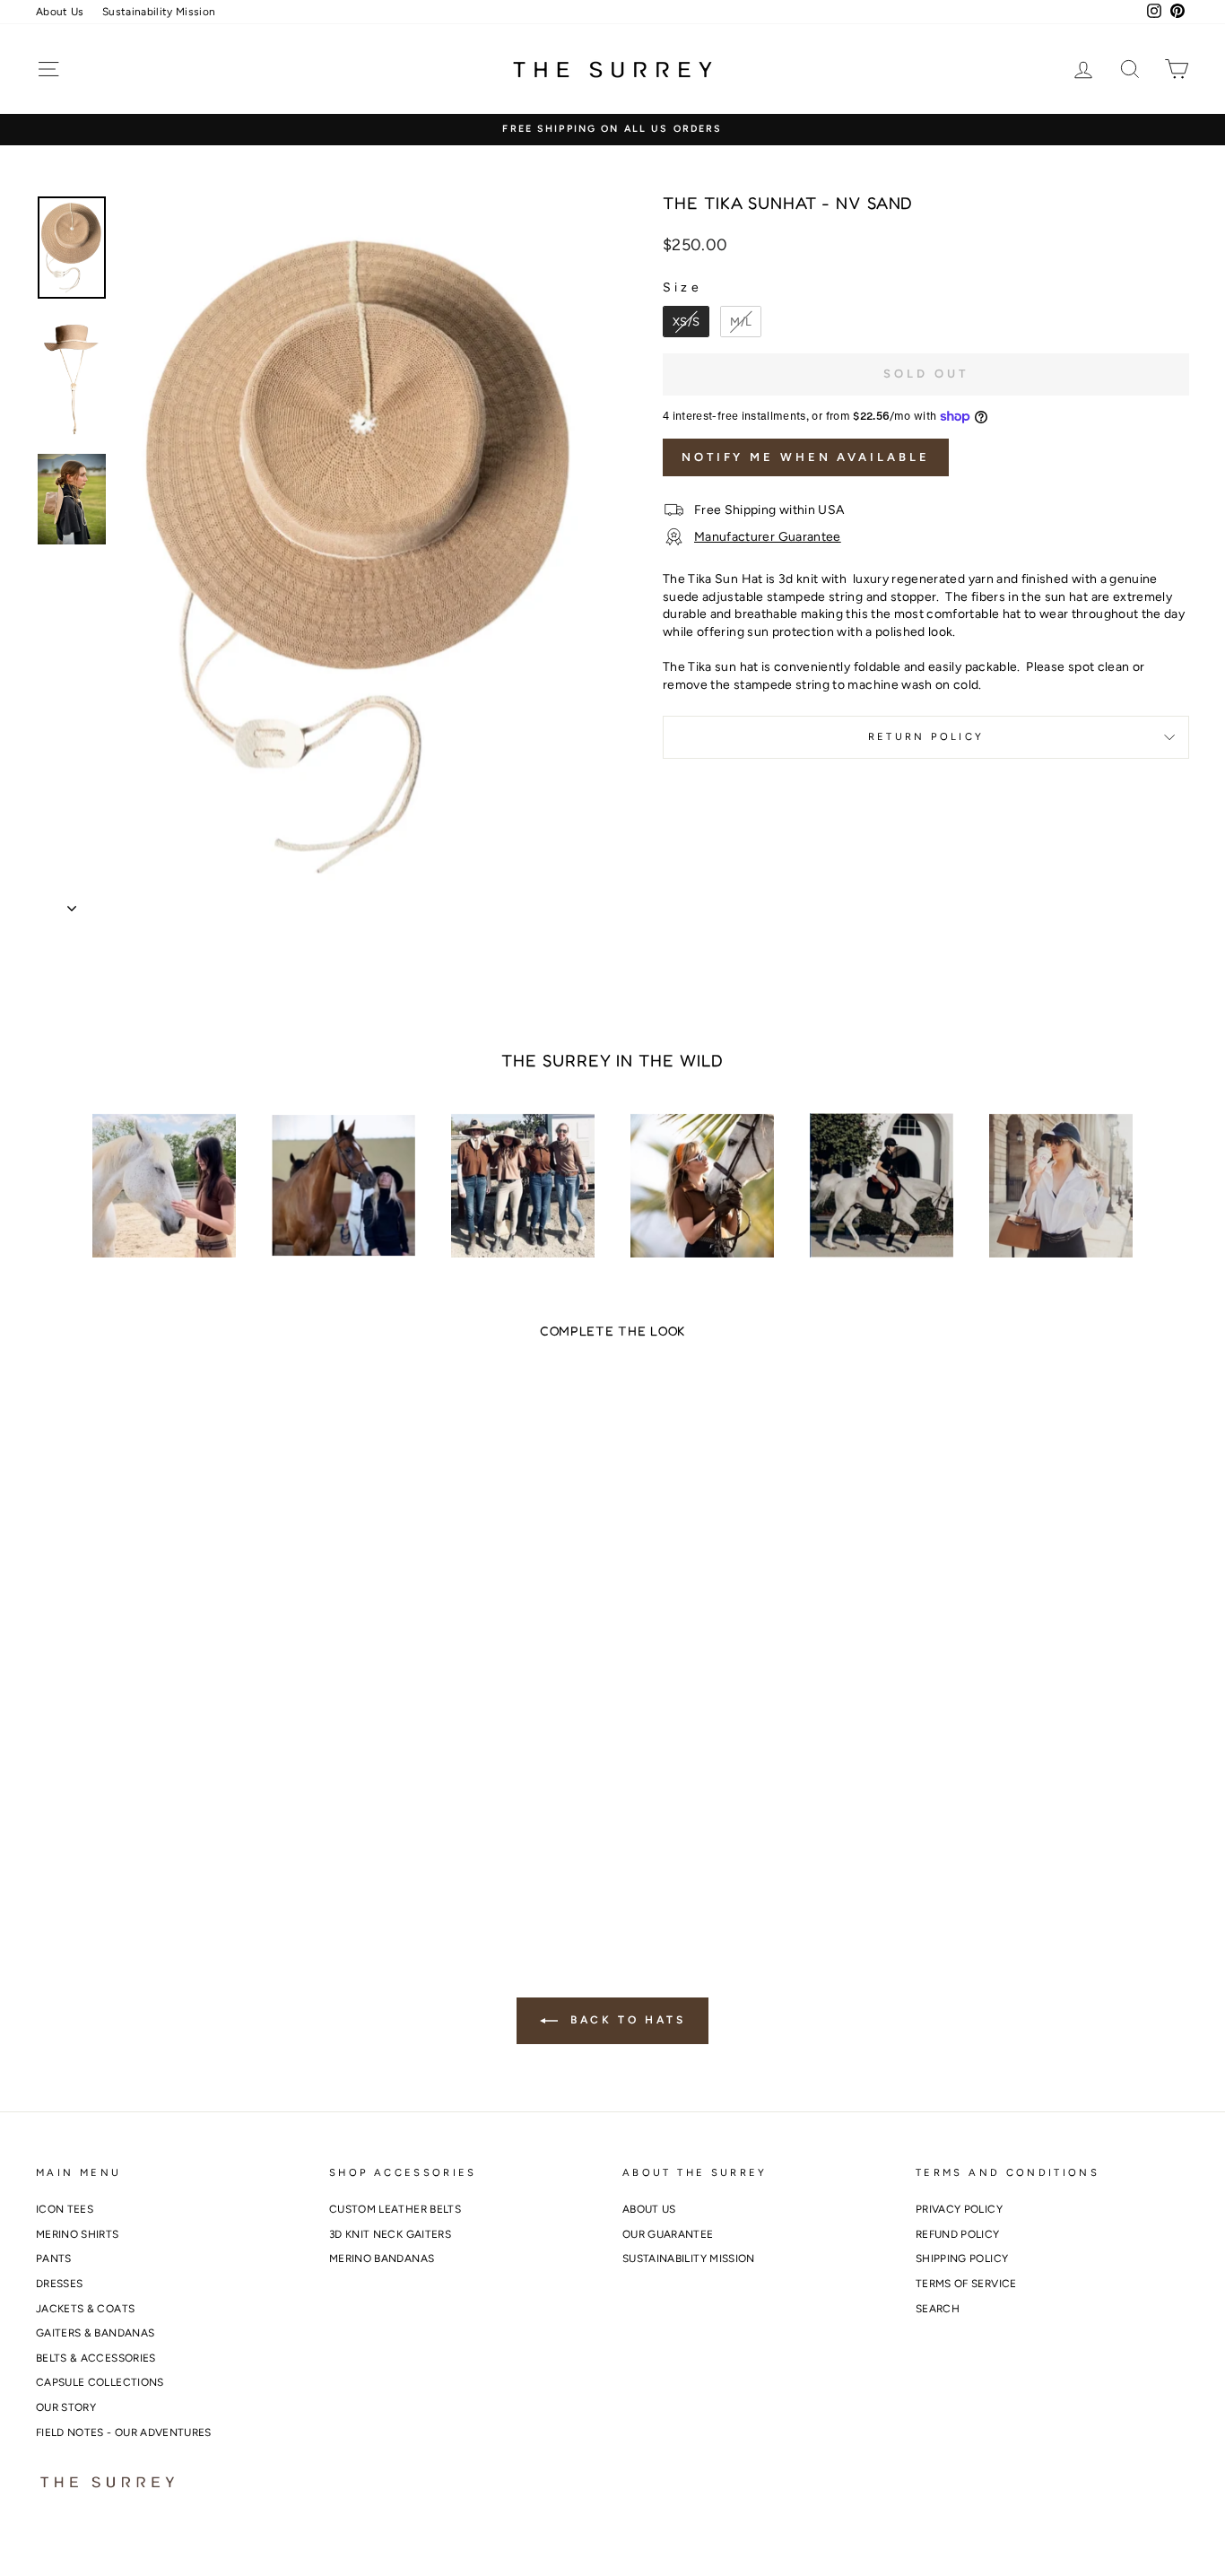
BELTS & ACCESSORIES (96, 2358)
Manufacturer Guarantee (768, 537)
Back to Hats (626, 2020)
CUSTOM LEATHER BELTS (395, 2209)
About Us (60, 12)
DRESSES (59, 2284)
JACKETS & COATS (85, 2309)
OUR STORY (66, 2407)
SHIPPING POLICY (962, 2258)
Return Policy (926, 736)
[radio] (686, 322)
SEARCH (938, 2309)
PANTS (54, 2258)
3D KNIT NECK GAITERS (390, 2234)
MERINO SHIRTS (78, 2234)
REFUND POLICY (958, 2234)
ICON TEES (65, 2209)
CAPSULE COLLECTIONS (100, 2382)
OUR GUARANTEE (668, 2234)
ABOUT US (649, 2209)
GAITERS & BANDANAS (95, 2333)
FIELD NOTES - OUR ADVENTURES (124, 2432)
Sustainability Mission (159, 12)
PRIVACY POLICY (959, 2209)
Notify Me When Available (806, 457)
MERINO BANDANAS (382, 2258)
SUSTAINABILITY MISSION (689, 2258)
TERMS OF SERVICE (966, 2284)
